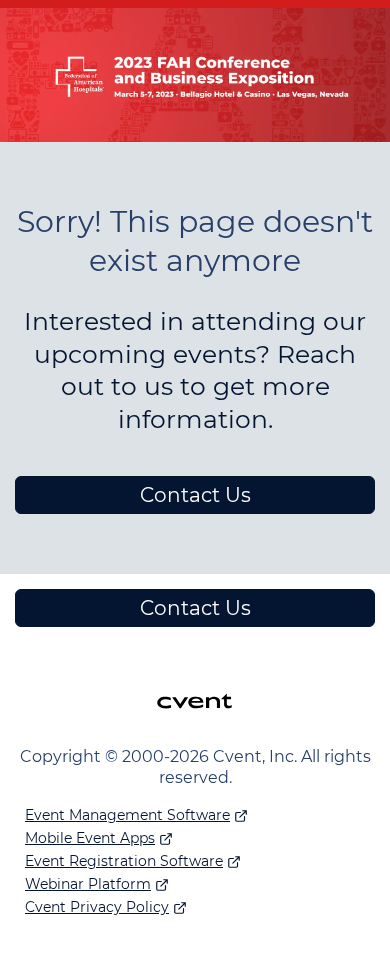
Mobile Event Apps (90, 838)
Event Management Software (127, 815)
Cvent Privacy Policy (97, 907)
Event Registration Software (124, 861)
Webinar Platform (88, 884)
